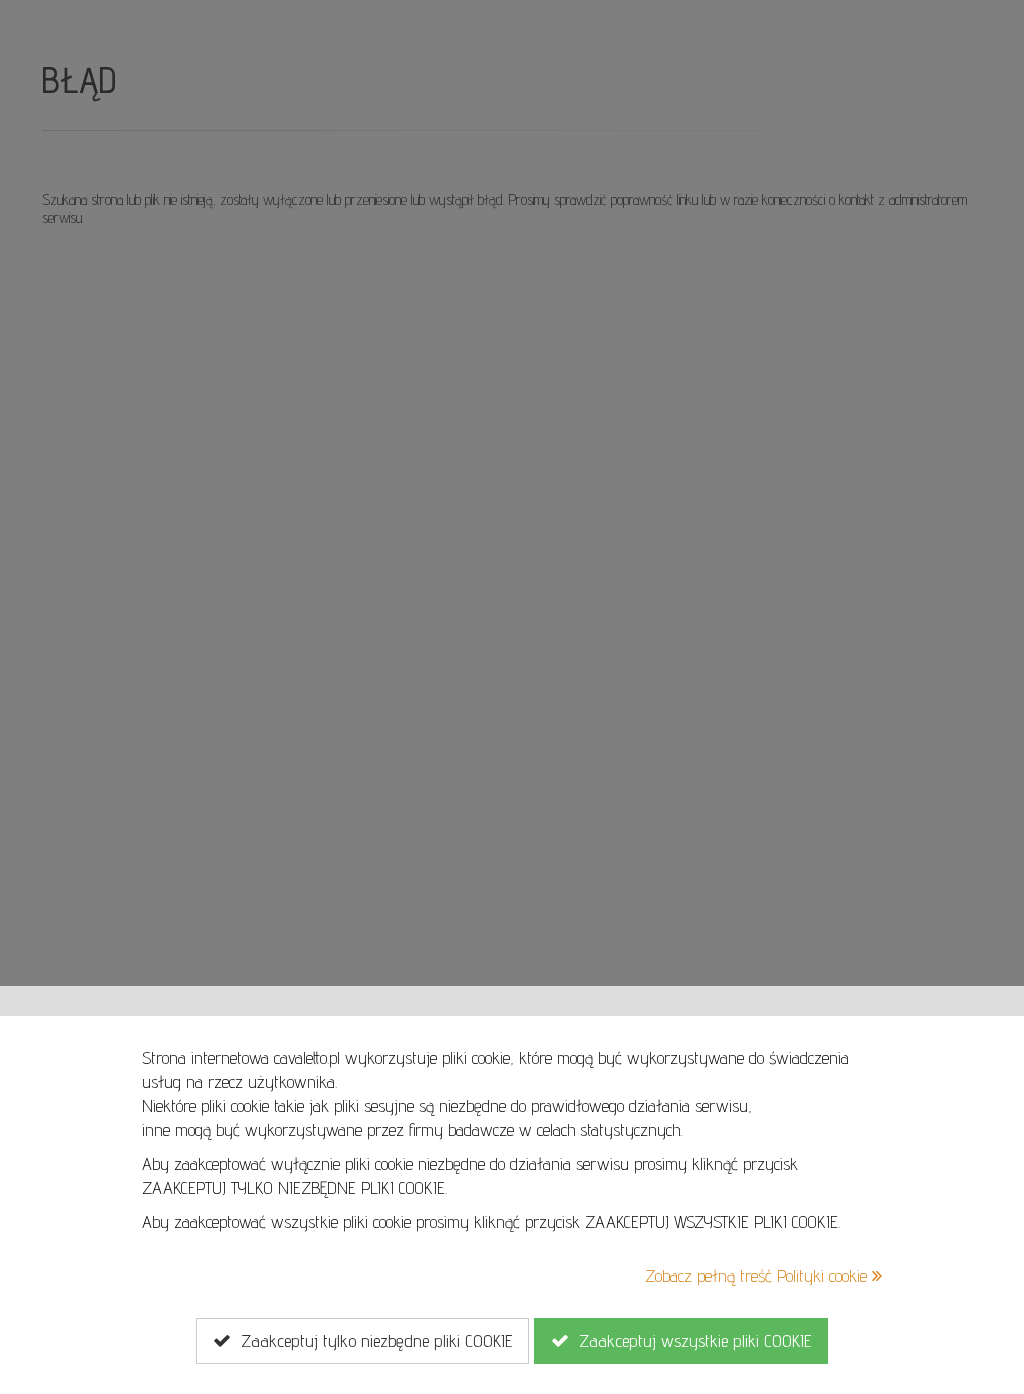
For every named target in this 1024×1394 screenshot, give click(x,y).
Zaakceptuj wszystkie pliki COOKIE (690, 1340)
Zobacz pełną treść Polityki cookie (758, 1275)
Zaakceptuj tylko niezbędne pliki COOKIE (371, 1340)
